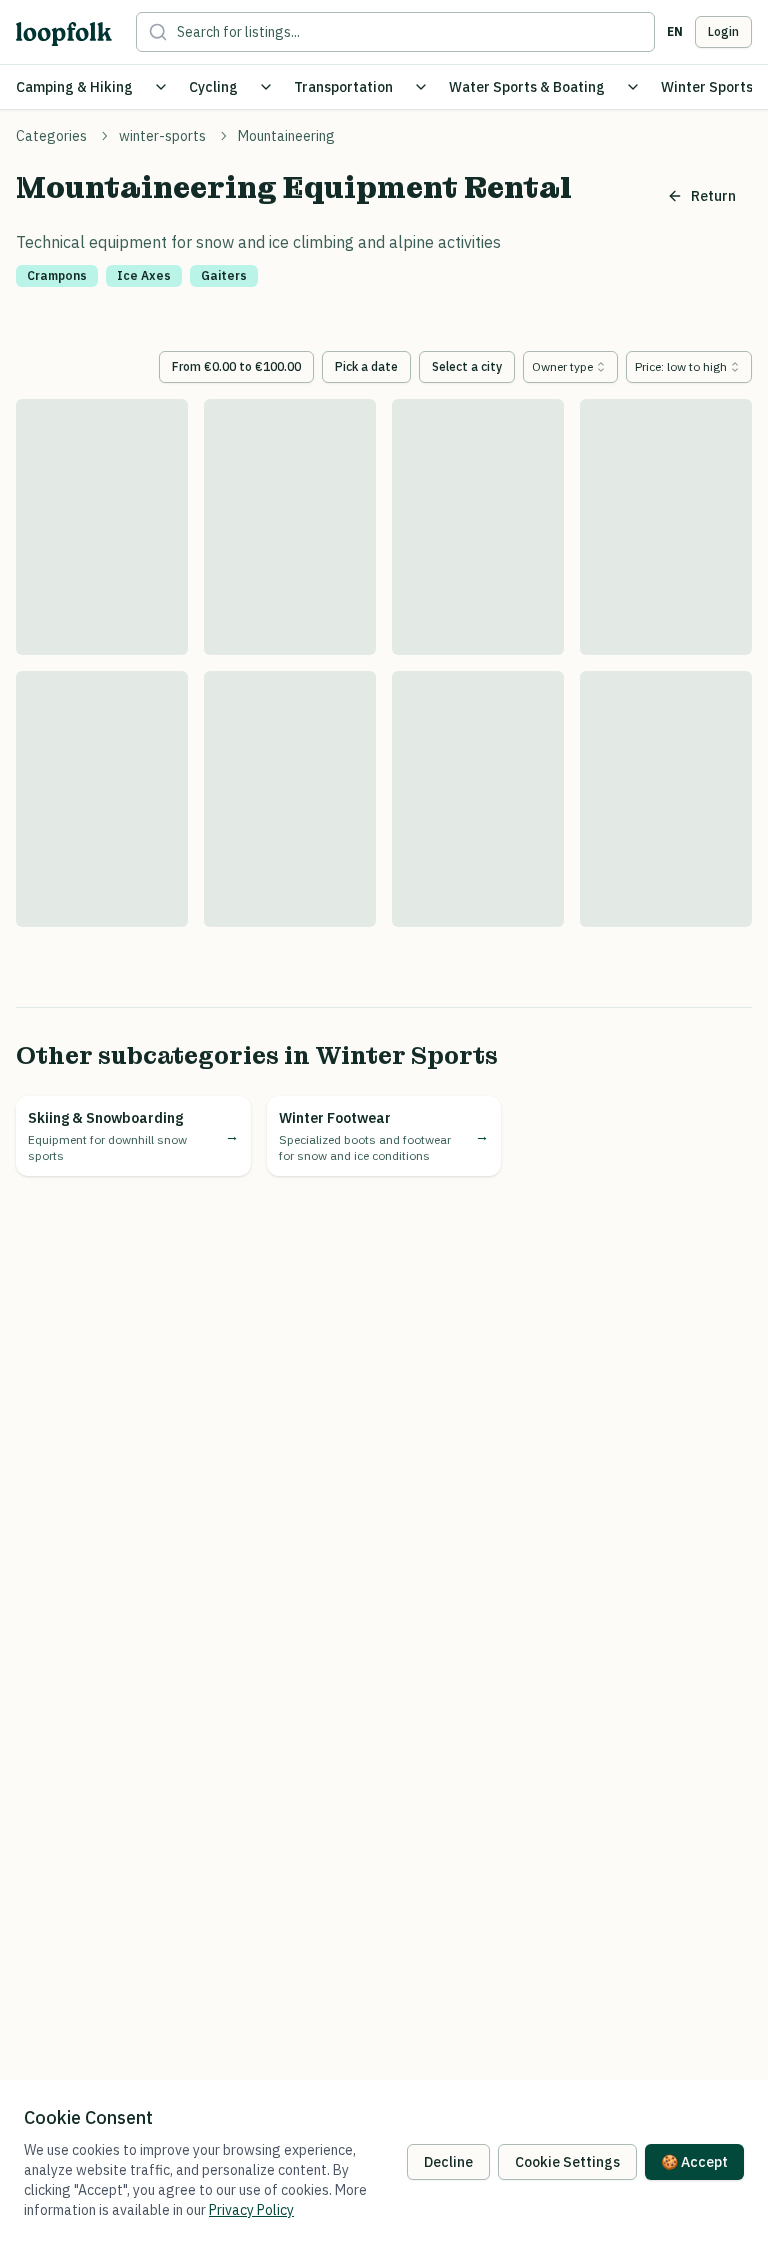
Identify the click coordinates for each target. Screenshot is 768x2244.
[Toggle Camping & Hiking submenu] (161, 87)
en (675, 31)
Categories (51, 136)
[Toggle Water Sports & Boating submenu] (633, 87)
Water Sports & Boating (527, 87)
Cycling (213, 87)
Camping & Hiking (74, 87)
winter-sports (162, 136)
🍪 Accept (694, 2162)
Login (723, 31)
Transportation (343, 87)
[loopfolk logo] (64, 33)
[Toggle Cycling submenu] (266, 87)
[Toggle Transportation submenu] (421, 87)
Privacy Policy (251, 2210)
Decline (448, 2162)
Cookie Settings (567, 2162)
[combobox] (570, 367)
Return (713, 196)
